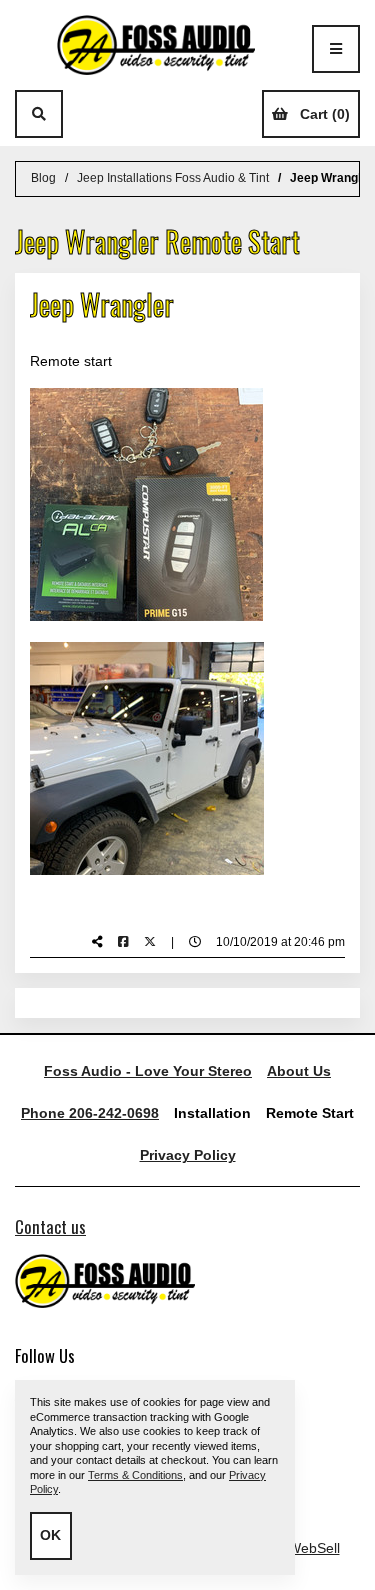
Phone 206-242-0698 (90, 1113)
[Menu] (336, 49)
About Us (299, 1071)
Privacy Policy (188, 1155)
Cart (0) (325, 114)
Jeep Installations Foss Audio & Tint (173, 178)
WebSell (314, 1548)
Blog (43, 178)
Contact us (50, 1226)
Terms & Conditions (135, 1475)
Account (87, 114)
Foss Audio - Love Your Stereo (148, 1071)
